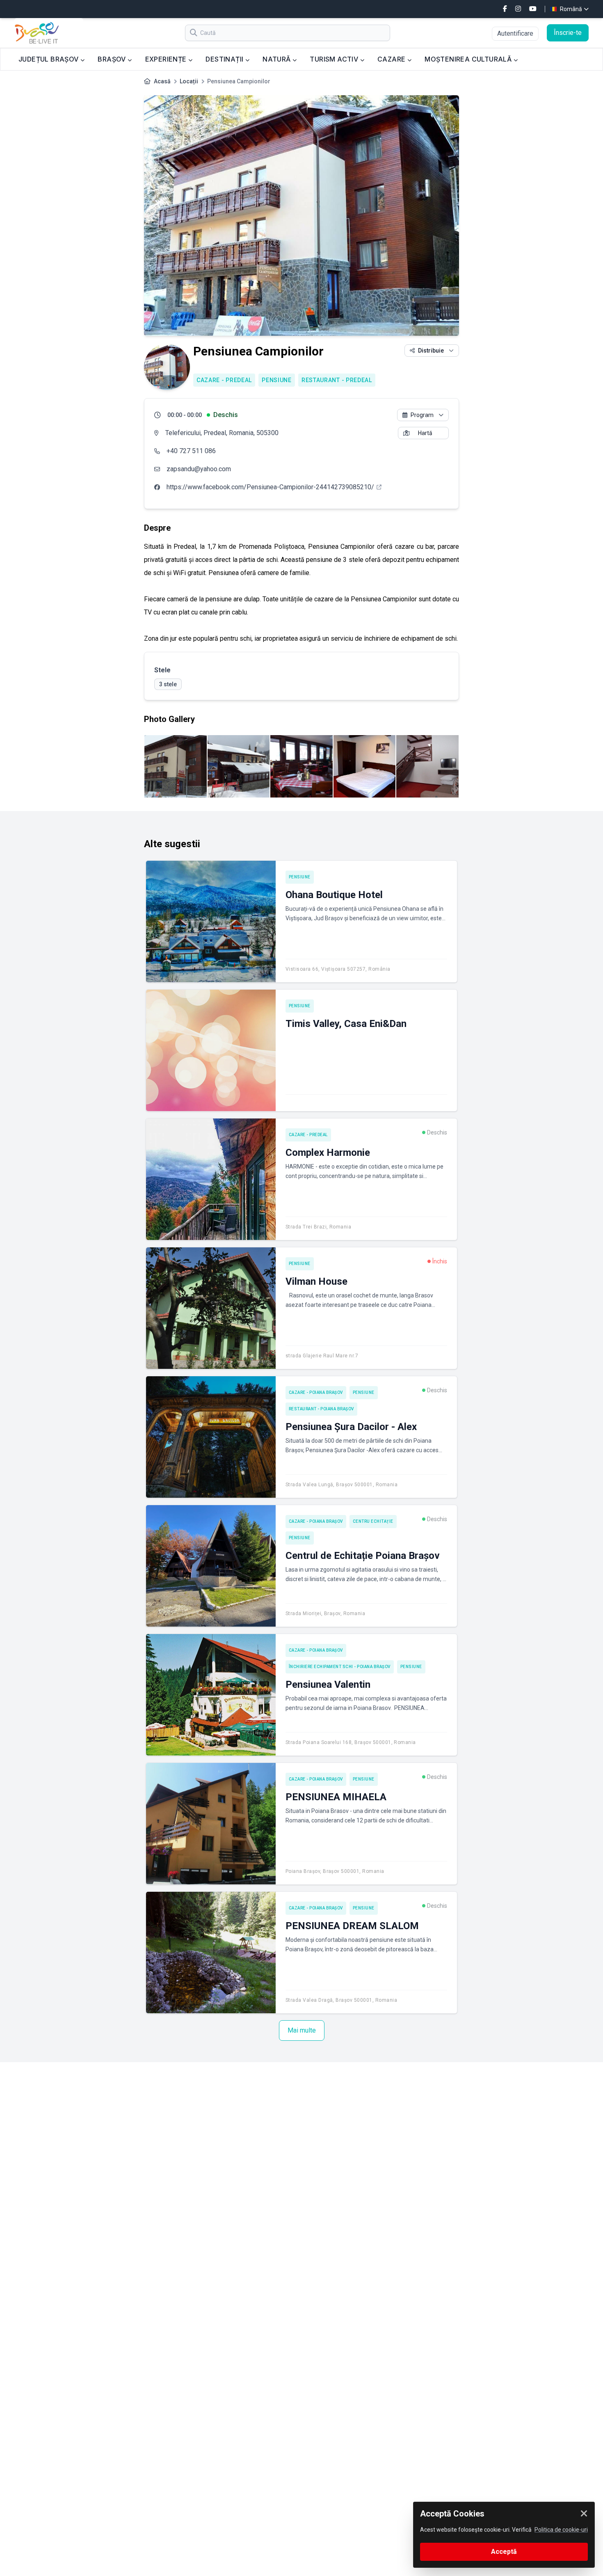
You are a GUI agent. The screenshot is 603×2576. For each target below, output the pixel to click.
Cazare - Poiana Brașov (316, 1392)
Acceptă (504, 2552)
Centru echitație (373, 1521)
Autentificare (515, 33)
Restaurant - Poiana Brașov (321, 1409)
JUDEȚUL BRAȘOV (49, 59)
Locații (189, 81)
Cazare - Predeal (224, 380)
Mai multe (302, 2030)
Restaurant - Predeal (337, 380)
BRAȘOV (113, 59)
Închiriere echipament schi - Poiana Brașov (340, 1667)
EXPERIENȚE (167, 59)
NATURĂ (278, 59)
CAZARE (392, 59)
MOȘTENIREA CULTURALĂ (469, 59)
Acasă (162, 81)
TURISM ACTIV (335, 59)
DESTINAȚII (225, 59)
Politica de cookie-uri (561, 2530)
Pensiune (277, 380)
